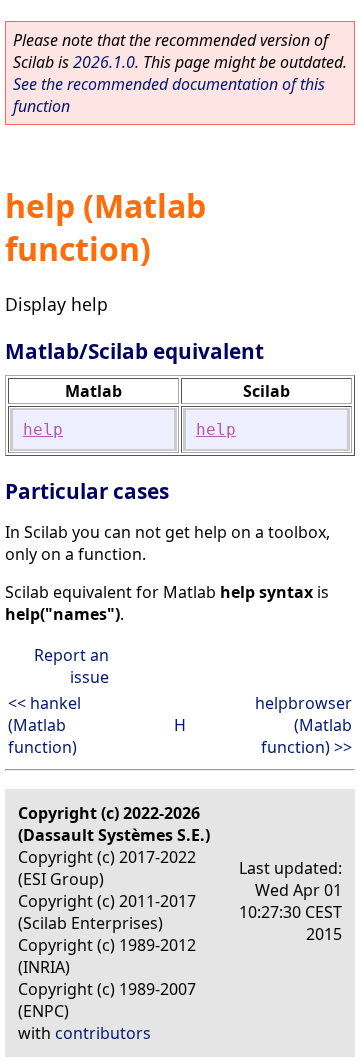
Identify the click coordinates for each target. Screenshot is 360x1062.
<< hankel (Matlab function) (44, 725)
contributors (103, 1033)
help (43, 429)
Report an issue (71, 666)
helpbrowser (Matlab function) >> (303, 725)
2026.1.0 (104, 62)
